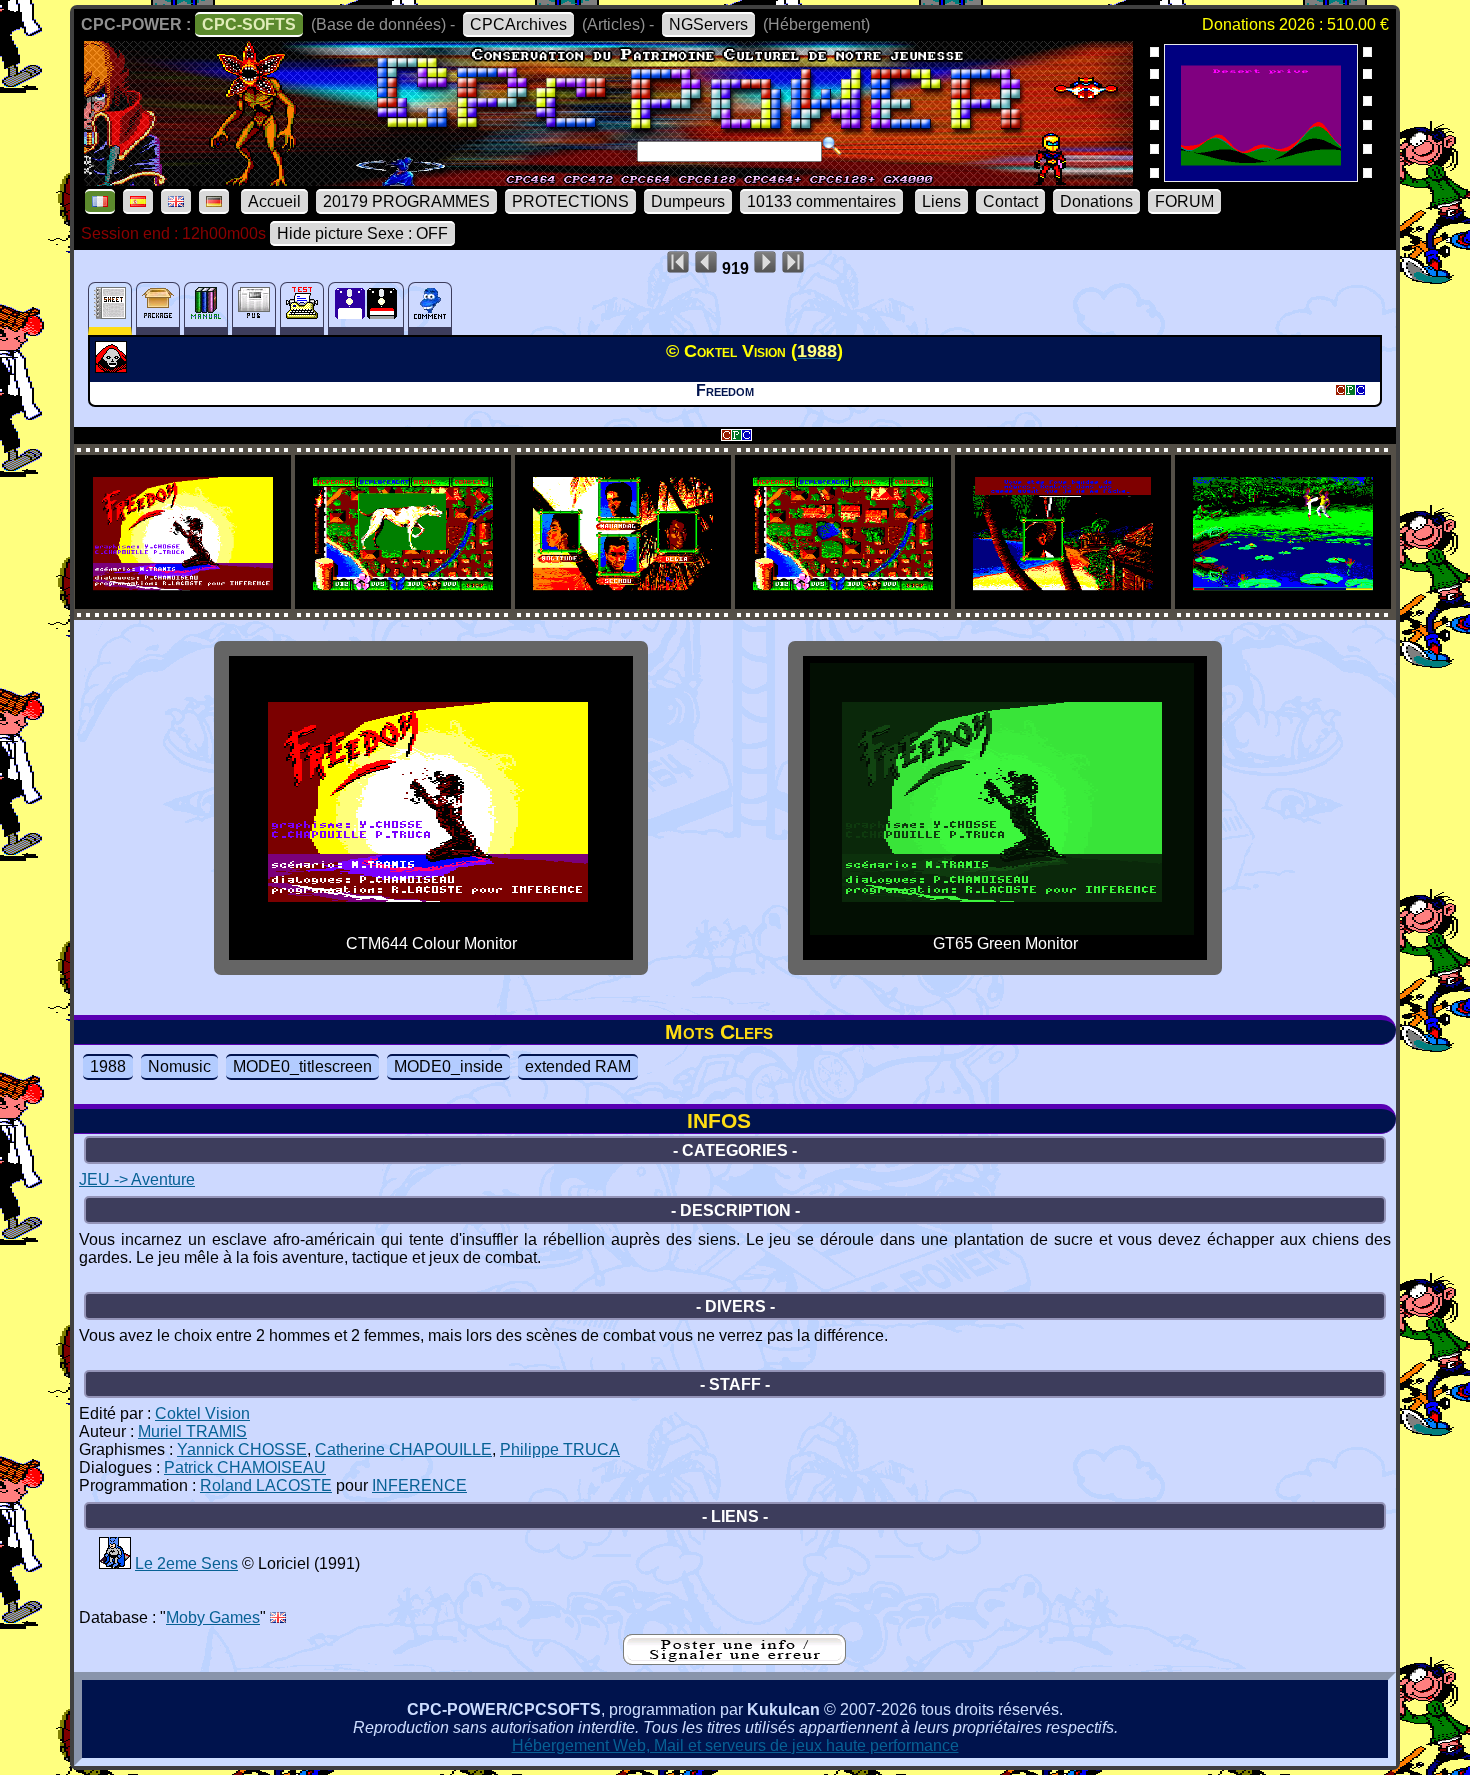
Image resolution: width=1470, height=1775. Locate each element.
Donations (1096, 201)
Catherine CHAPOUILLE (403, 1449)
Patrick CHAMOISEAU (245, 1467)
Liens (941, 201)
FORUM (1184, 201)
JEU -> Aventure (137, 1179)
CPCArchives (518, 24)
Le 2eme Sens (186, 1563)
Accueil (274, 201)
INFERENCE (419, 1485)
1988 (108, 1066)
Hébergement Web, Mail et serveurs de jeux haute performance (735, 1745)
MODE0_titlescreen (302, 1066)
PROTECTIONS (570, 201)
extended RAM (578, 1066)
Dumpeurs (688, 201)
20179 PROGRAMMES (406, 201)
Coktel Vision (202, 1413)
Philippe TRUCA (560, 1449)
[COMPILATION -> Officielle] (115, 1563)
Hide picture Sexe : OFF (362, 233)
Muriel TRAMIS (192, 1431)
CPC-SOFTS (249, 24)
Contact (1010, 201)
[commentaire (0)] (430, 308)
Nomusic (179, 1066)
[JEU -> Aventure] (113, 367)
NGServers (708, 24)
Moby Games (213, 1617)
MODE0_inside (448, 1066)
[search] (832, 146)
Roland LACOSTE (266, 1485)
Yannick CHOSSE (242, 1449)
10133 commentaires (821, 201)
